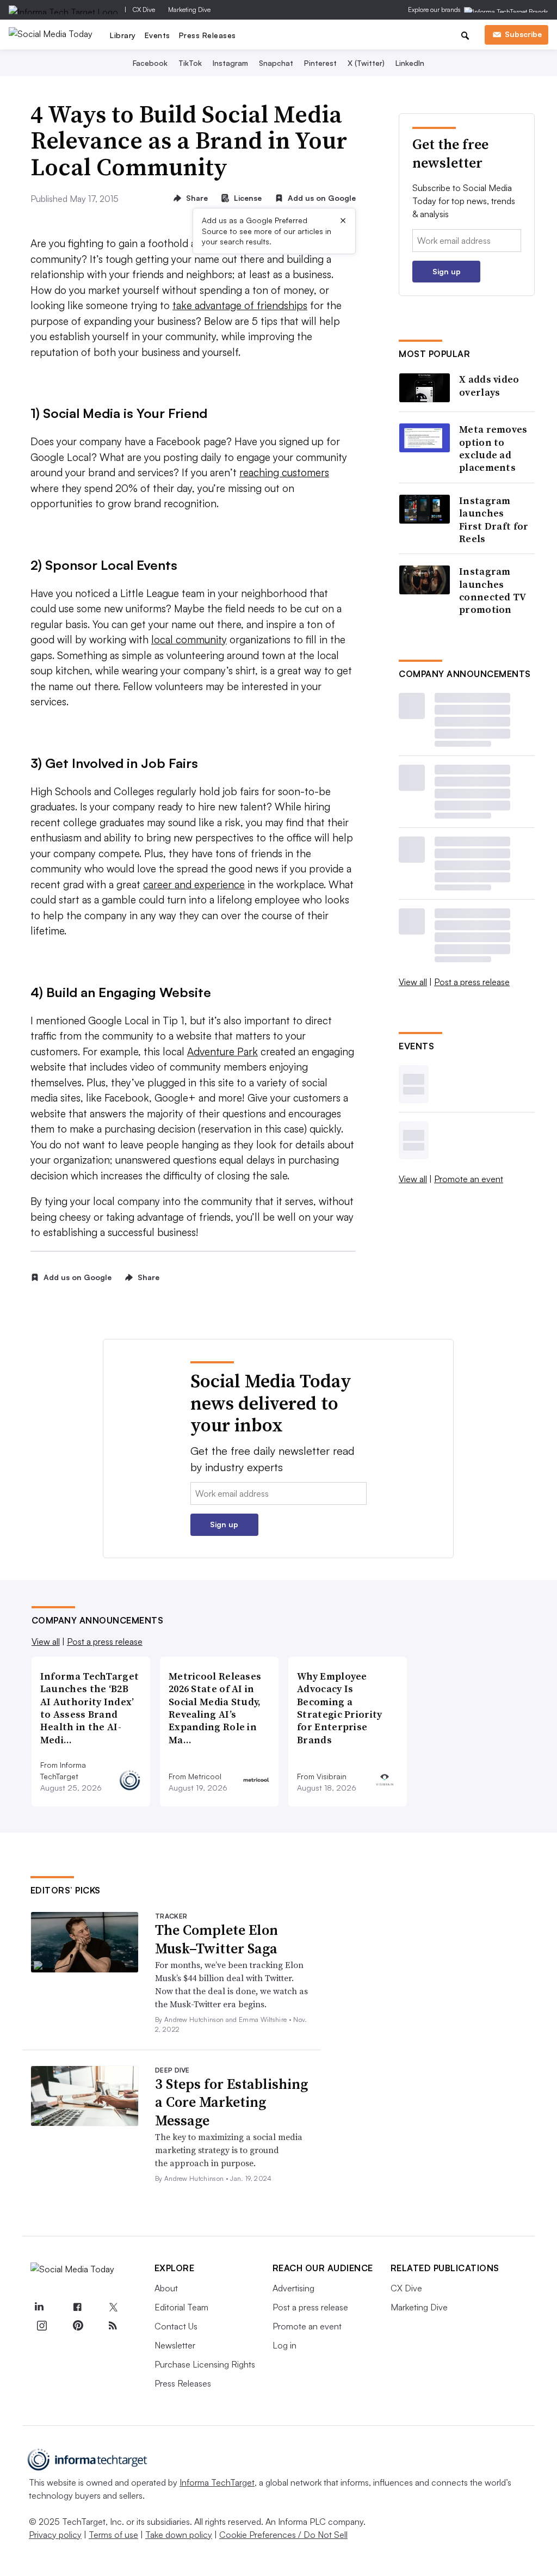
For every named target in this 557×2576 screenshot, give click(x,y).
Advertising (293, 2288)
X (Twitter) (366, 63)
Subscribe (523, 34)
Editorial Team (181, 2307)
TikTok (190, 63)
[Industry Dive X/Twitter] (113, 2308)
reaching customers (284, 472)
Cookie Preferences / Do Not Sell (283, 2535)
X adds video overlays (489, 386)
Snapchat (276, 63)
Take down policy (179, 2535)
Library (123, 35)
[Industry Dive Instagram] (42, 2326)
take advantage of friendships (240, 305)
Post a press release (472, 982)
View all (413, 982)
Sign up (447, 271)
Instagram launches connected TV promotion (493, 591)
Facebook (150, 63)
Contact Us (176, 2326)
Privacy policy (55, 2535)
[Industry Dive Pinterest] (77, 2326)
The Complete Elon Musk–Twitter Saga (216, 1939)
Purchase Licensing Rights (205, 2364)
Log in (284, 2345)
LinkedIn (410, 63)
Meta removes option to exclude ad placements (493, 448)
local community (189, 640)
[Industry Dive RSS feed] (113, 2326)
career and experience (194, 884)
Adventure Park (222, 1052)
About (166, 2288)
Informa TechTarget (217, 2482)
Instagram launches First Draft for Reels (494, 520)
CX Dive (144, 10)
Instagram (230, 63)
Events (157, 35)
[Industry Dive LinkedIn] (39, 2308)
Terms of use (113, 2535)
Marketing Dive (189, 10)
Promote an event (469, 1179)
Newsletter (175, 2345)
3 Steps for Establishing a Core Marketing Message (231, 2102)
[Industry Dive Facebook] (77, 2308)
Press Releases (208, 35)
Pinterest (320, 63)
